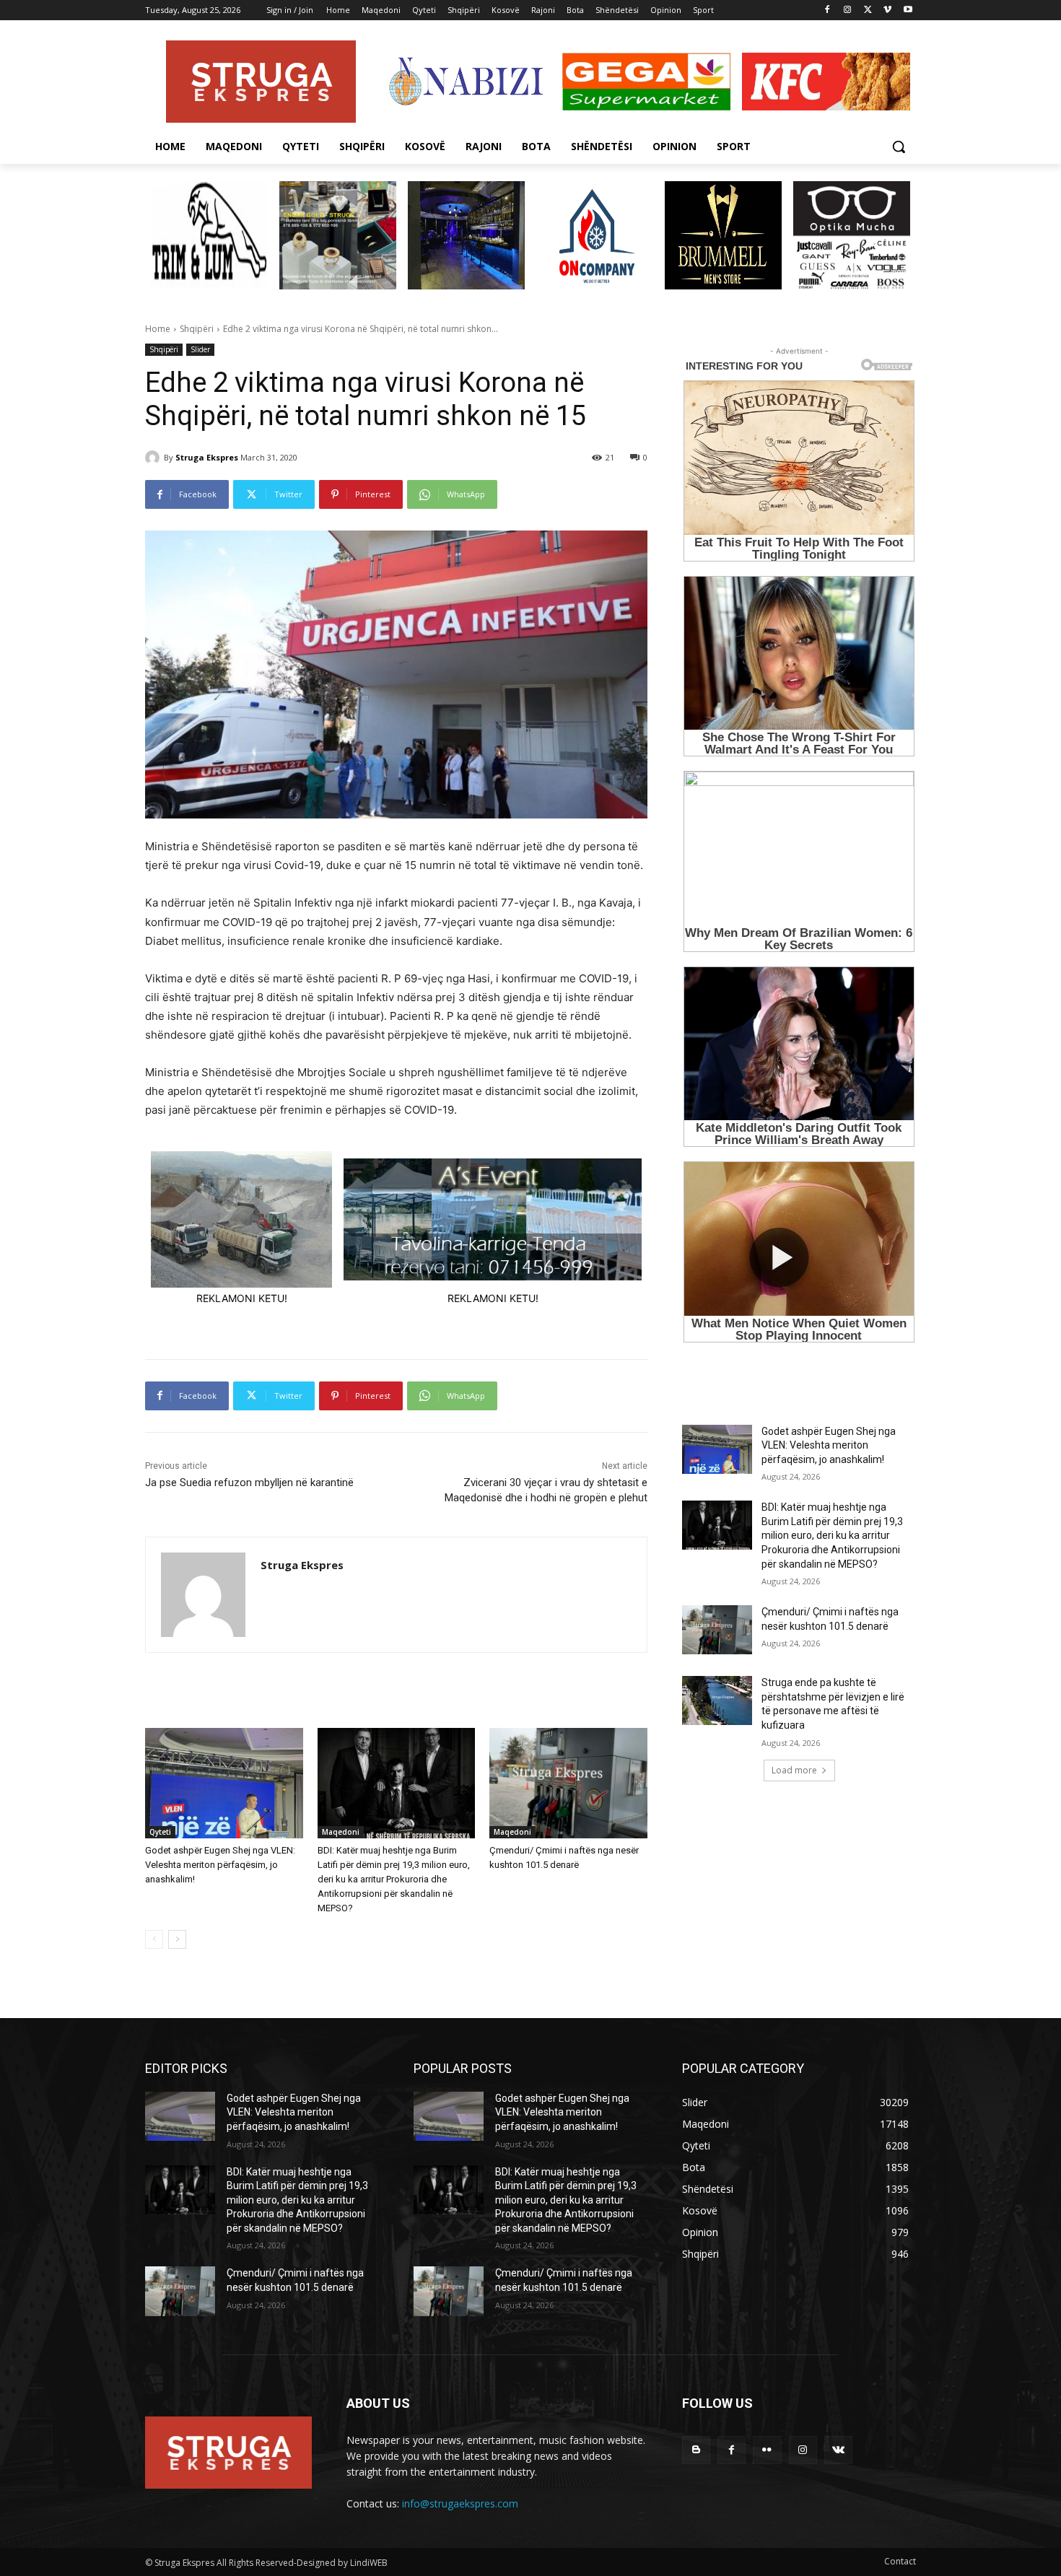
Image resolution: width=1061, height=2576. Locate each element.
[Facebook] (828, 10)
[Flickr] (767, 2450)
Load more (794, 1770)
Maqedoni (341, 1832)
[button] (899, 147)
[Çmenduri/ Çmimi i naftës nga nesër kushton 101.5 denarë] (568, 1783)
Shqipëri (197, 329)
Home (158, 329)
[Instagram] (848, 10)
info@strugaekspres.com (460, 2503)
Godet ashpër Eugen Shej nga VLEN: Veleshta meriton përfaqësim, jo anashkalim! (220, 1865)
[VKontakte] (838, 2450)
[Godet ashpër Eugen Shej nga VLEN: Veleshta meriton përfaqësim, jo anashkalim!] (224, 1783)
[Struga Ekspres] (154, 458)
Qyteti (160, 1832)
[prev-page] (154, 1939)
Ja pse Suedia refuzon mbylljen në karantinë (249, 1483)
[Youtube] (908, 10)
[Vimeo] (887, 10)
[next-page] (177, 1939)
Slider (200, 349)
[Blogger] (696, 2450)
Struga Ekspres (207, 457)
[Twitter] (868, 10)
